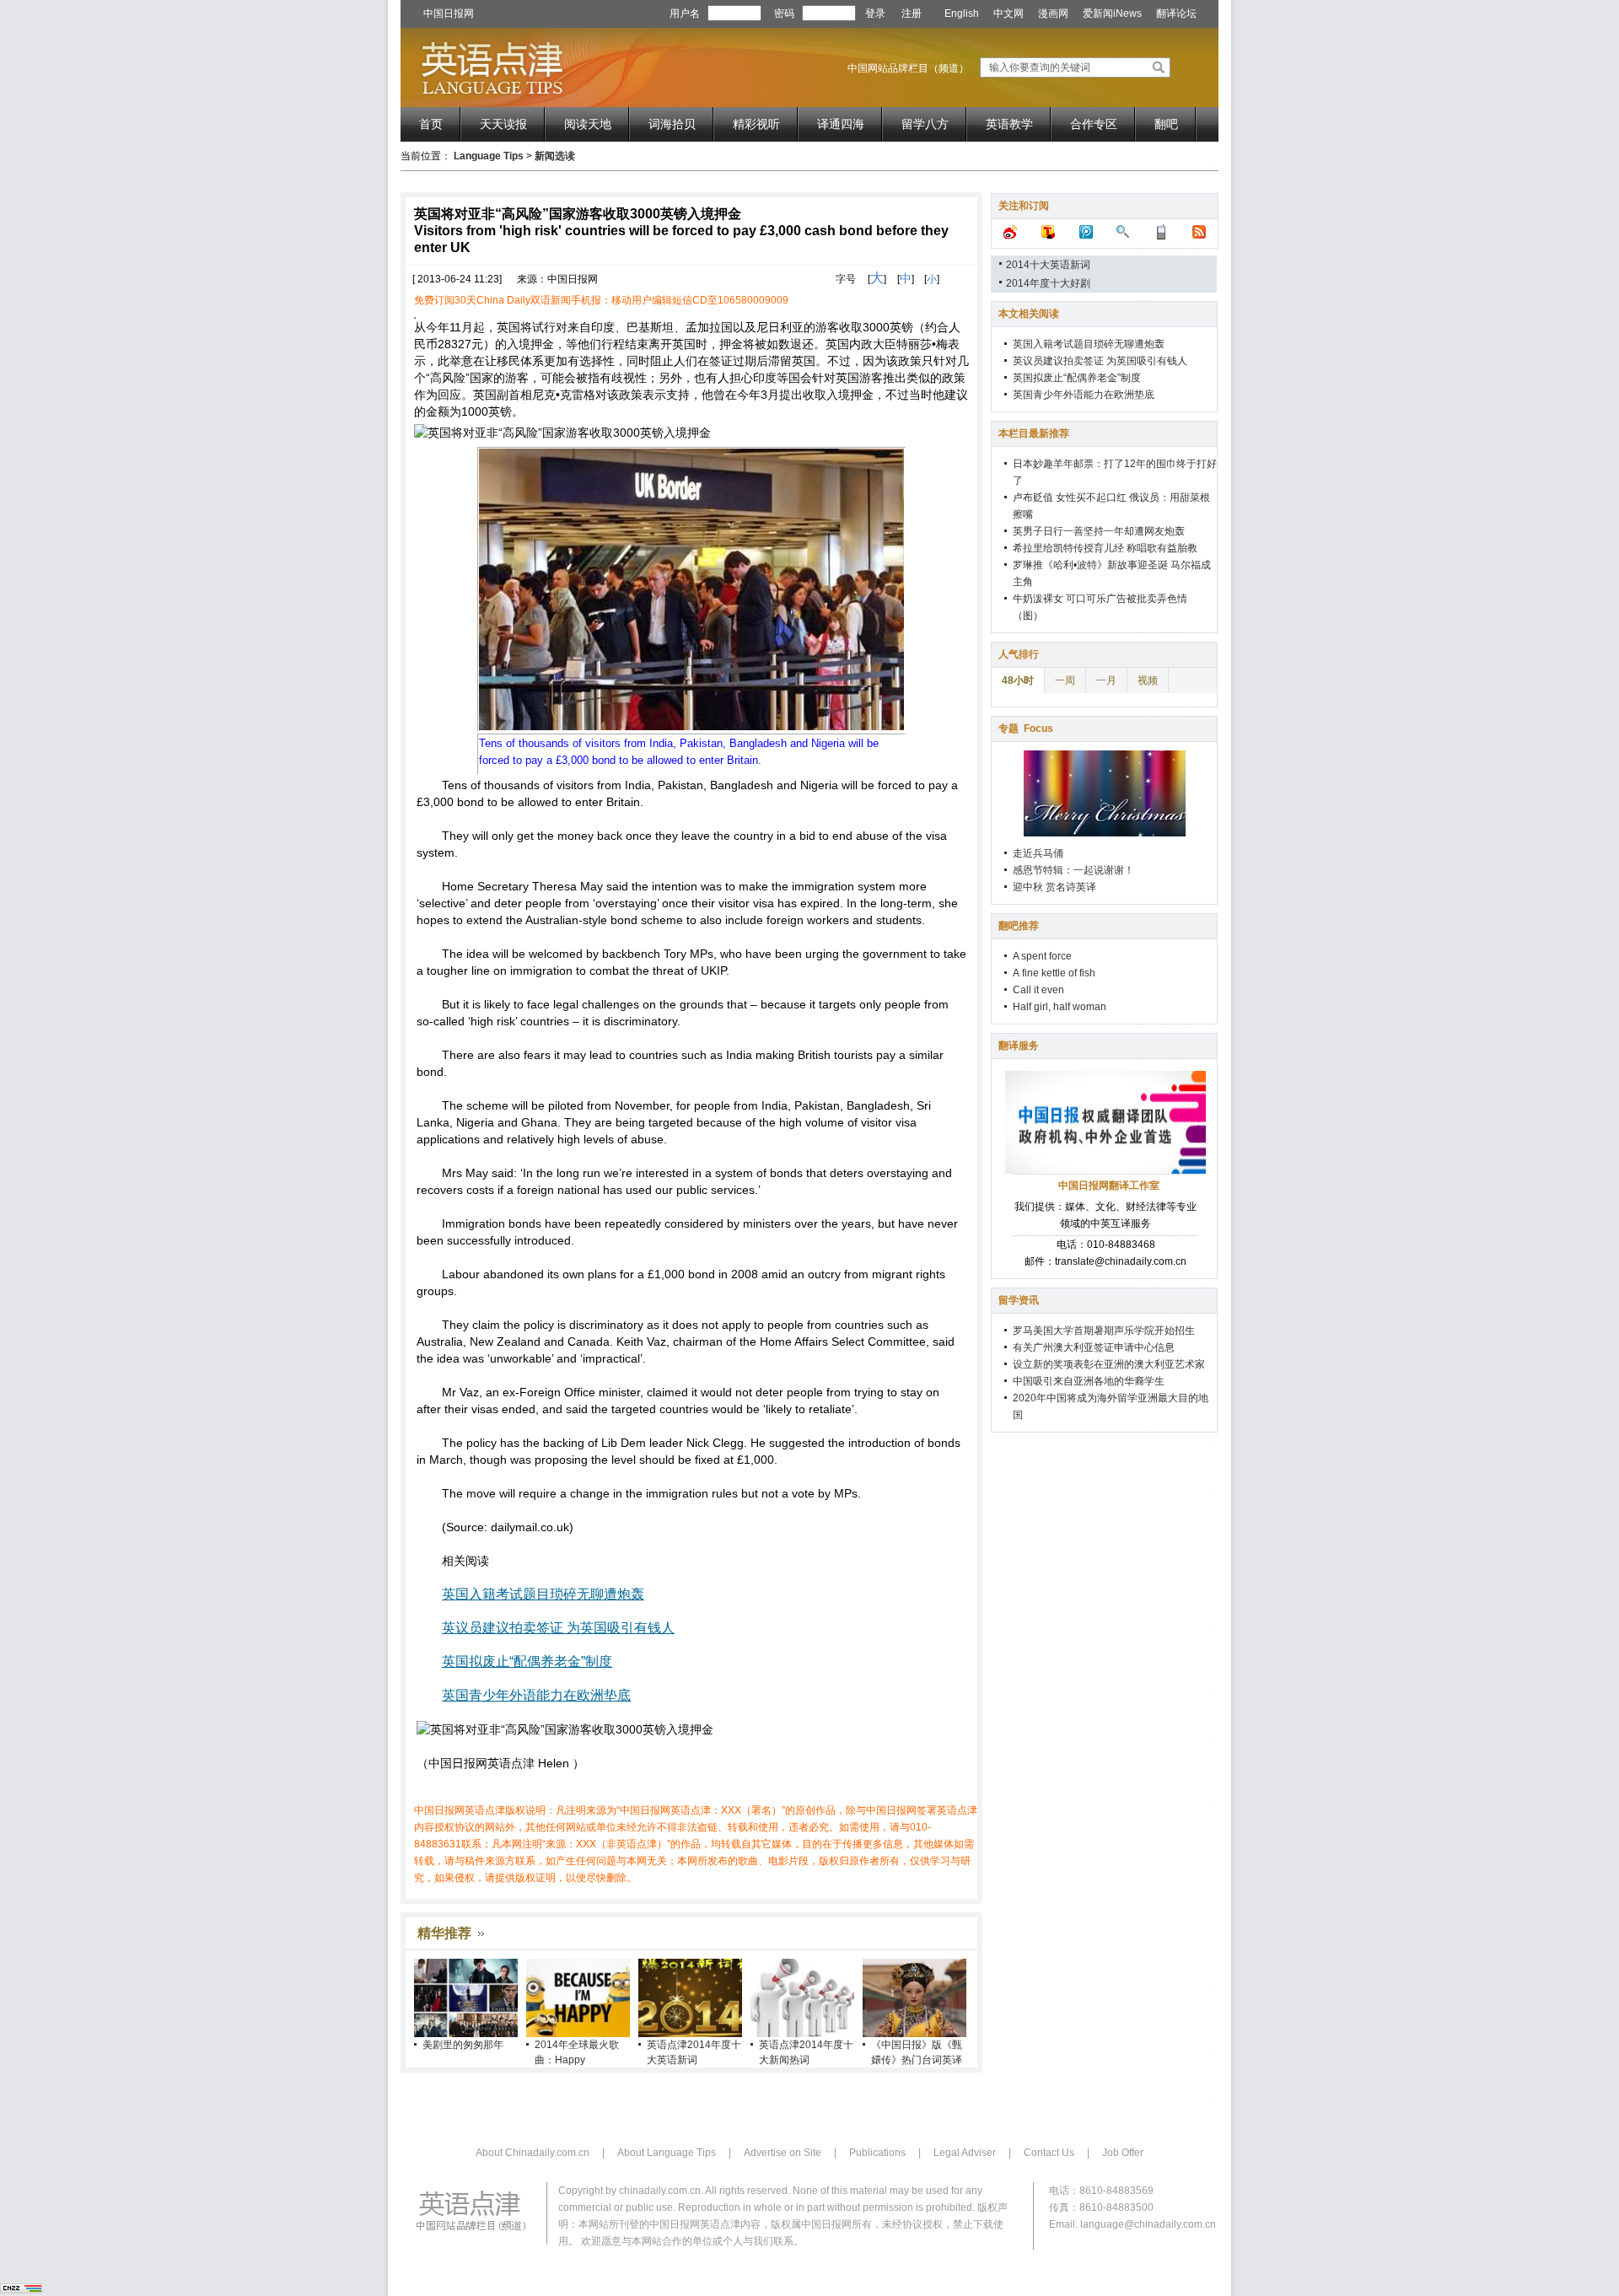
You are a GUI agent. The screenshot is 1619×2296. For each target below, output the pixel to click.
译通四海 (841, 124)
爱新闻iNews (1112, 13)
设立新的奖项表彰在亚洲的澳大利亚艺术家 (1109, 1364)
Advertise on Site (783, 2153)
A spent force (1042, 956)
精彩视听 (756, 124)
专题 (1026, 729)
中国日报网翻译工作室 (1109, 1186)
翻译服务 (1019, 1046)
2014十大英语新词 (1048, 265)
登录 (875, 13)
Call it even (1038, 990)
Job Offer (1123, 2153)
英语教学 (1009, 124)
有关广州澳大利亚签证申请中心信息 (1094, 1347)
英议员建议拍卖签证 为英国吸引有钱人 (558, 1628)
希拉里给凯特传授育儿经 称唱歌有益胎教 (1105, 548)
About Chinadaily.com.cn (532, 2153)
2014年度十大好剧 (1048, 283)
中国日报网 (449, 13)
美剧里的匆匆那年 (463, 2045)
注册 (912, 13)
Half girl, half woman (1060, 1007)
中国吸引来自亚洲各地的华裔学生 (1089, 1381)
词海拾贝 (672, 124)
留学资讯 (1019, 1300)
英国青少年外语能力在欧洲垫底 (536, 1695)
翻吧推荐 (1019, 926)
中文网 (1009, 13)
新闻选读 (555, 156)
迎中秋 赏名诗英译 (1054, 887)
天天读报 (503, 124)
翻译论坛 (1176, 13)
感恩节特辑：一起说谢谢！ (1073, 870)
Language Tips (489, 156)
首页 (431, 124)
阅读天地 (588, 124)
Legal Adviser (965, 2153)
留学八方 (925, 124)
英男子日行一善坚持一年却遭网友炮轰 (1099, 531)
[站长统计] (21, 2290)
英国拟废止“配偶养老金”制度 (527, 1662)
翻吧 (1166, 124)
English (962, 13)
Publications (877, 2153)
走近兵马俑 (1038, 853)
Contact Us (1049, 2153)
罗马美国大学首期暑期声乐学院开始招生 (1104, 1331)
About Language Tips (667, 2153)
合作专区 (1094, 124)
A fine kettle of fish (1054, 973)
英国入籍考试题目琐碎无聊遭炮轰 (543, 1594)
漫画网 (1053, 13)
